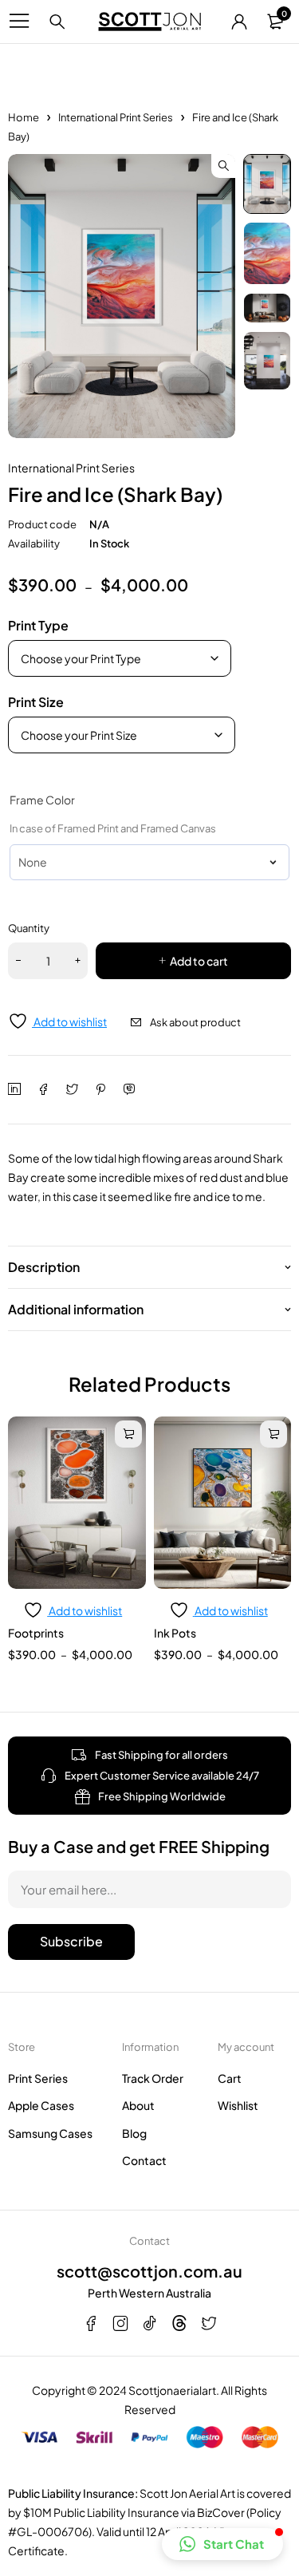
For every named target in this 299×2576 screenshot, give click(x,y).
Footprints (36, 1633)
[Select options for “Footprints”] (128, 1434)
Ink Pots (175, 1633)
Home (24, 117)
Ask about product (195, 1022)
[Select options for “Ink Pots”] (273, 1434)
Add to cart (199, 961)
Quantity (29, 928)
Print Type (38, 625)
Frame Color (42, 800)
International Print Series (116, 117)
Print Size (36, 702)
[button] (223, 166)
